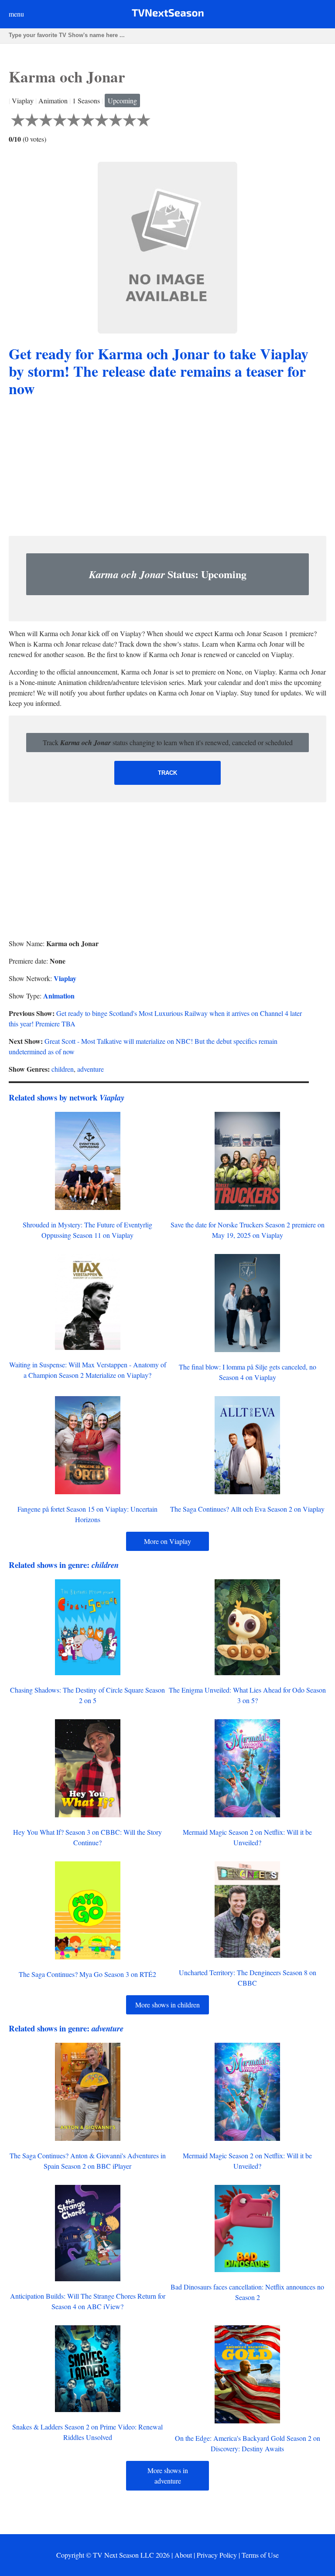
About (183, 2555)
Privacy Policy (217, 2555)
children (63, 1069)
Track (167, 773)
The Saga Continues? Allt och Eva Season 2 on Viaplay (247, 1509)
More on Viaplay (167, 1541)
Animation (59, 996)
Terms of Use (260, 2555)
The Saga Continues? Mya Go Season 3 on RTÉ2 (87, 1974)
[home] (168, 15)
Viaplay (65, 978)
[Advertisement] (167, 468)
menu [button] (16, 14)
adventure (91, 1069)
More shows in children (167, 2005)
